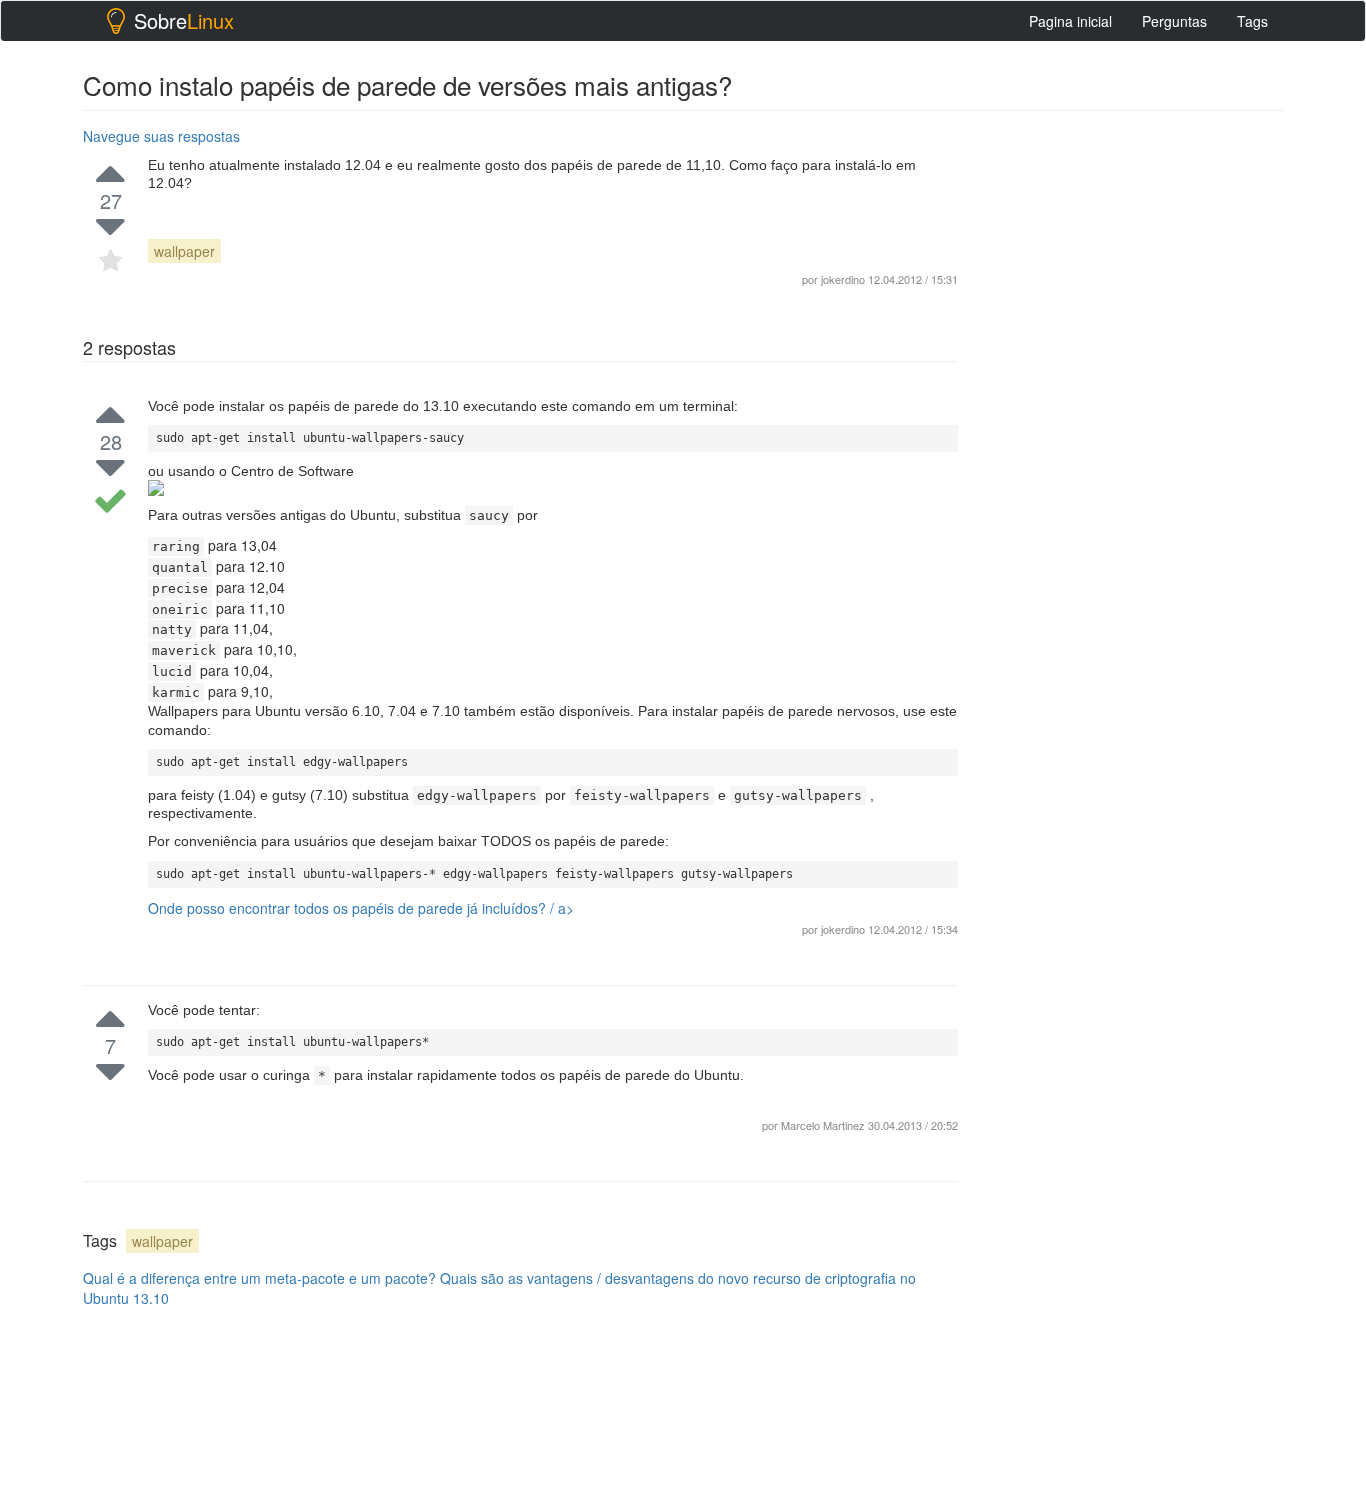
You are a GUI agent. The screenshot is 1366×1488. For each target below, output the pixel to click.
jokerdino (843, 929)
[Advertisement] (1133, 421)
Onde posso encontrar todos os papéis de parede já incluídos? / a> (361, 908)
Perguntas (1174, 21)
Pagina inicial (1070, 21)
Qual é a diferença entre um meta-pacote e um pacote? (259, 1278)
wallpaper (184, 251)
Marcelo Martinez (824, 1125)
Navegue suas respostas (161, 136)
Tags (1252, 21)
